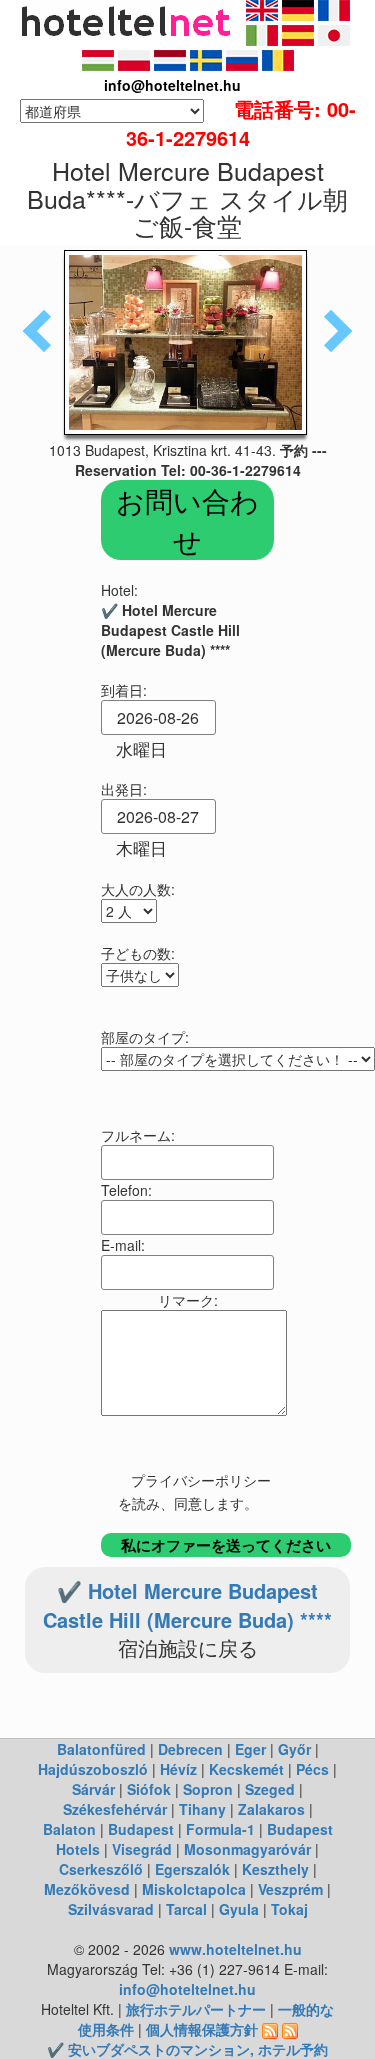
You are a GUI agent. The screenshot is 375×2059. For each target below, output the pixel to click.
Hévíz (178, 1769)
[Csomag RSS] (290, 2029)
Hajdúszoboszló (93, 1769)
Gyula (239, 1909)
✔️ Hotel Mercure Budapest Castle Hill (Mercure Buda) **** (187, 1605)
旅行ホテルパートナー (196, 2009)
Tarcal (186, 1909)
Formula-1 (220, 1829)
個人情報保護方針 (202, 2029)
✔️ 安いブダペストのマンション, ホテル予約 (187, 2049)
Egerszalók (192, 1869)
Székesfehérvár (115, 1809)
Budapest (141, 1829)
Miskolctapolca (194, 1889)
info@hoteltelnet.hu (187, 1989)
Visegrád (142, 1849)
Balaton (69, 1829)
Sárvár (93, 1789)
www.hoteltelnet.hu (235, 1949)
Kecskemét (246, 1769)
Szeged (270, 1789)
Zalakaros (271, 1809)
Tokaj (289, 1909)
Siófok (149, 1789)
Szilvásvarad (111, 1909)
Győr (294, 1749)
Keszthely (275, 1869)
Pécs (312, 1769)
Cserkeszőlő (101, 1869)
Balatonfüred (101, 1749)
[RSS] (270, 2029)
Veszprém (290, 1889)
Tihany (202, 1809)
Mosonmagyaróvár (247, 1849)
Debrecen (190, 1749)
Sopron (208, 1789)
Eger (250, 1749)
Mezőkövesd (87, 1889)
